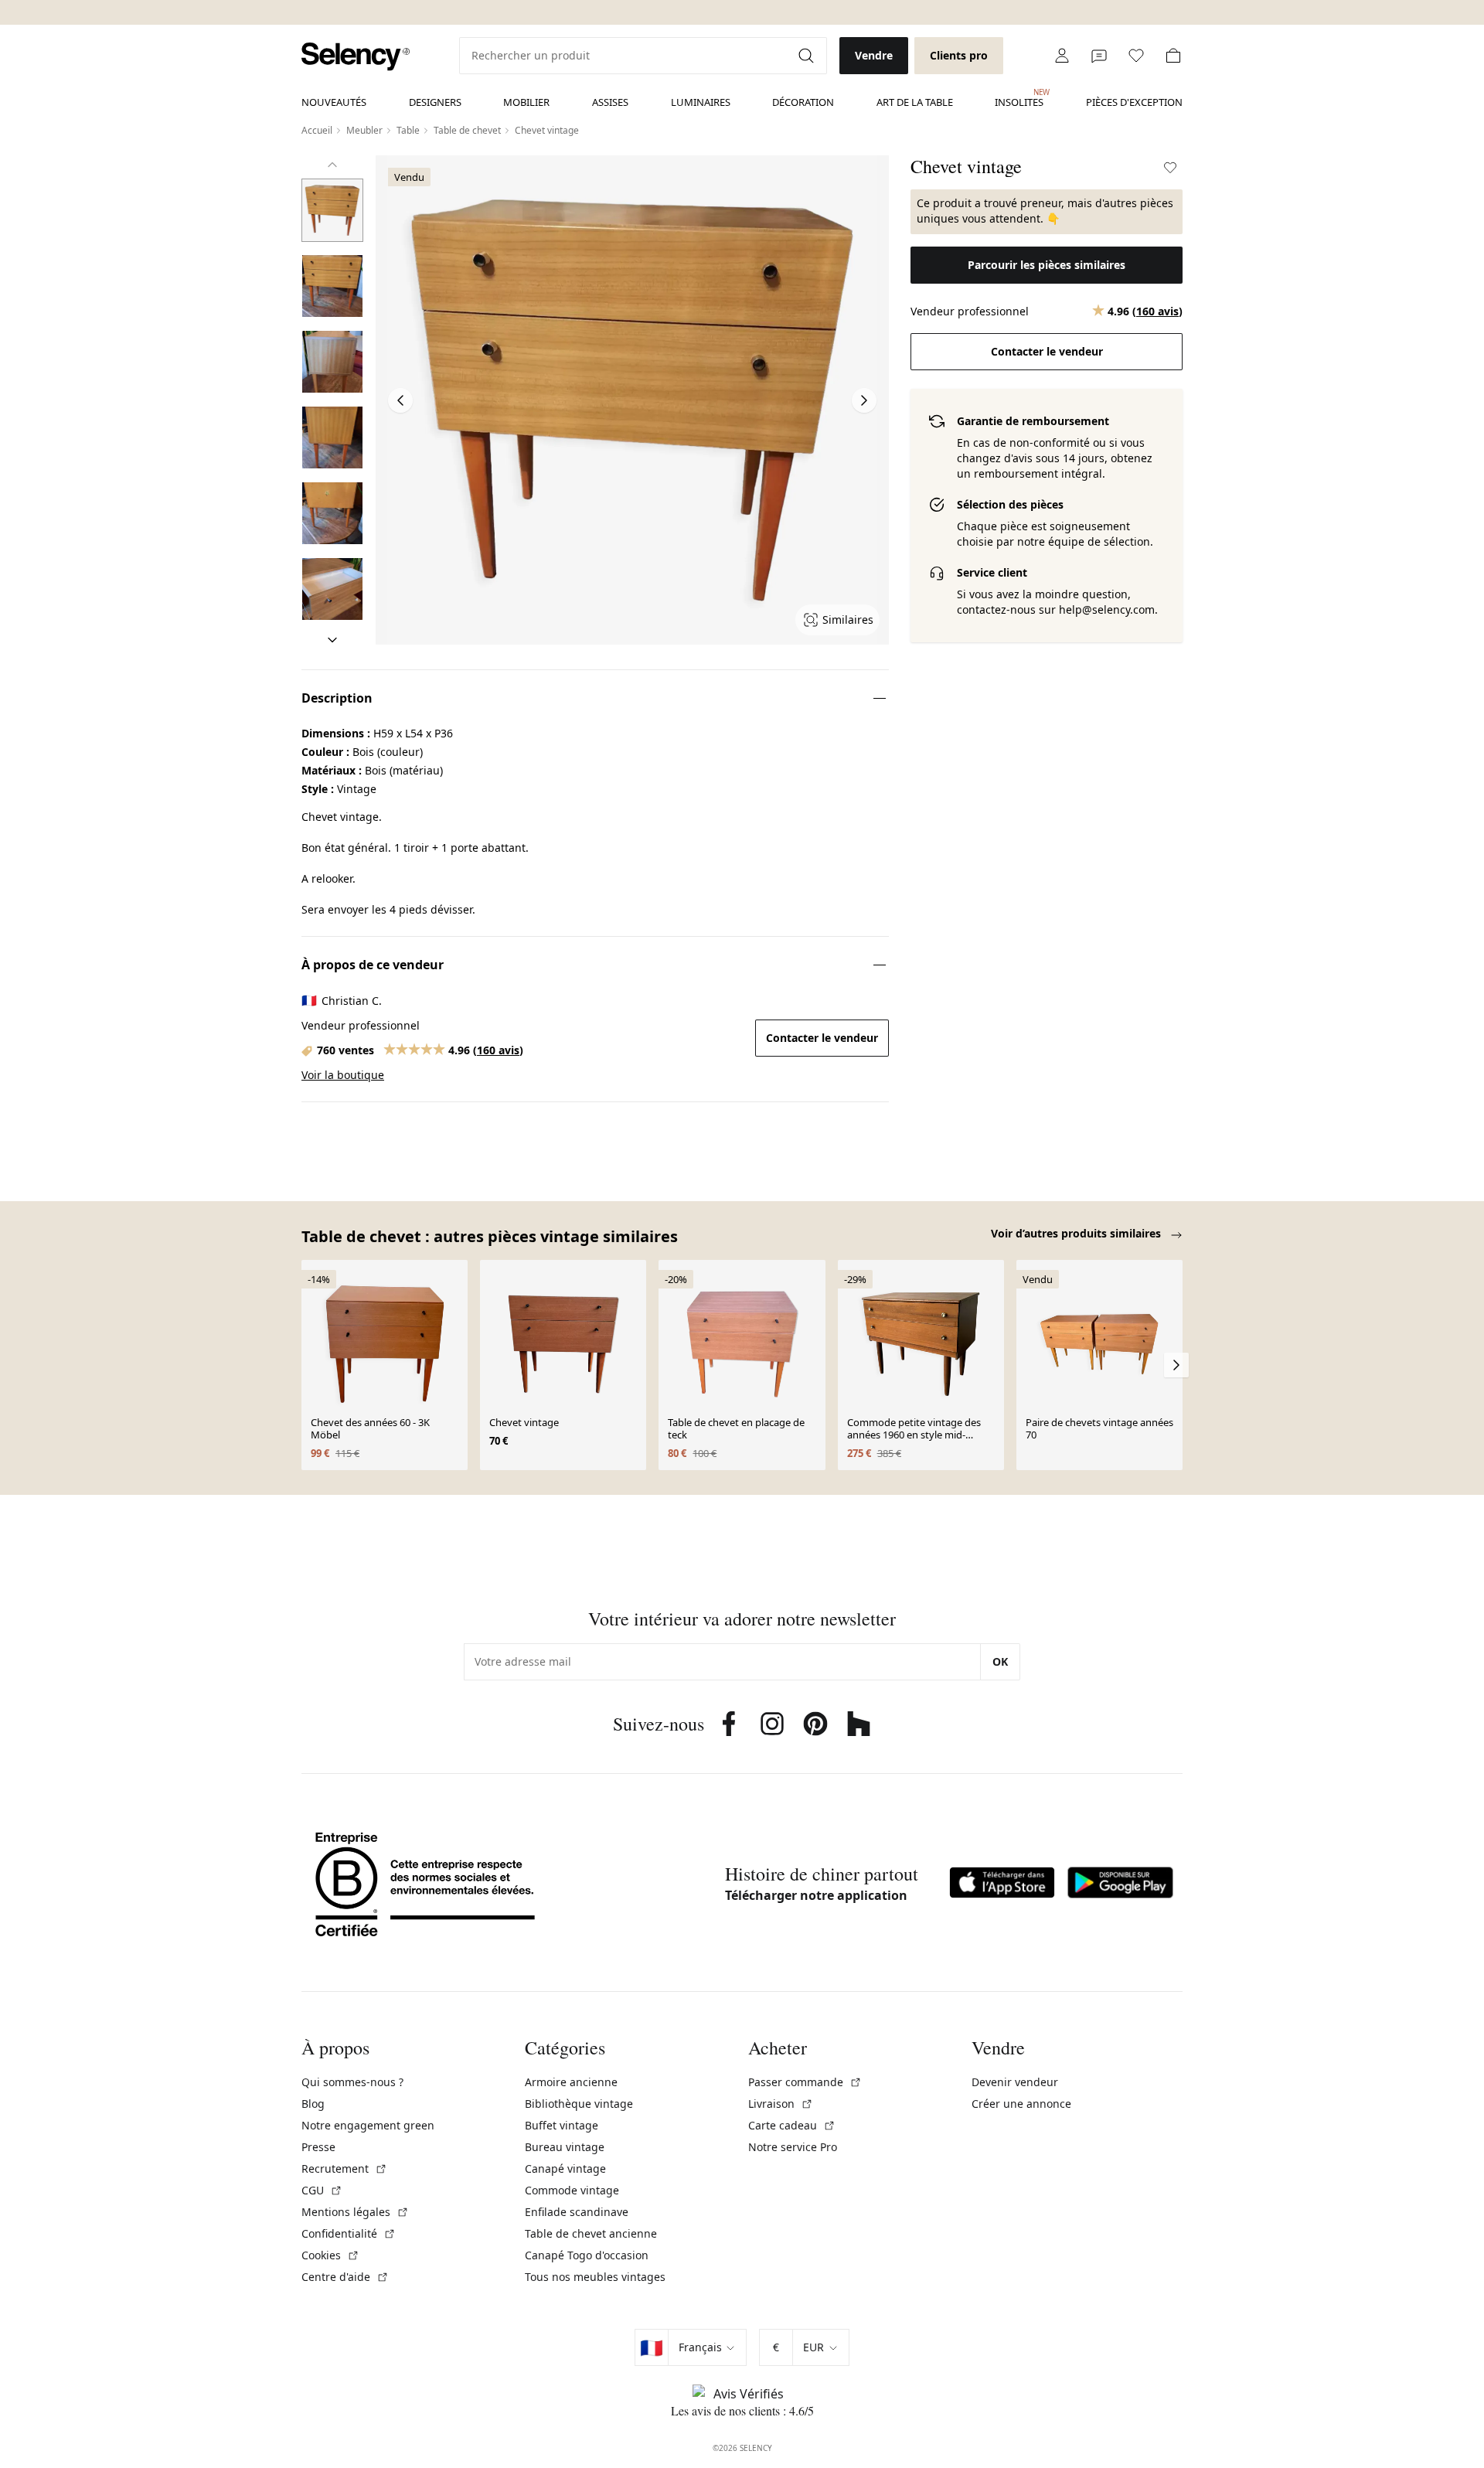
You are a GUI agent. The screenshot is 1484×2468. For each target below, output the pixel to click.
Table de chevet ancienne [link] (591, 2233)
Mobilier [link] (526, 102)
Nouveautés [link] (334, 102)
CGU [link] (322, 2190)
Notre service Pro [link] (793, 2147)
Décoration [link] (803, 102)
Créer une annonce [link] (1021, 2104)
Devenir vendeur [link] (1015, 2082)
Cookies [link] (330, 2255)
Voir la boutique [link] (343, 1075)
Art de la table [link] (915, 102)
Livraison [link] (781, 2104)
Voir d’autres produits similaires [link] (1077, 1233)
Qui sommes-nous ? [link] (352, 2082)
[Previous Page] (400, 400)
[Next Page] (864, 400)
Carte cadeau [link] (792, 2125)
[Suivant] (332, 640)
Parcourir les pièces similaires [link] (1047, 265)
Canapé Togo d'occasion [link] (587, 2255)
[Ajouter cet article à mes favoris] (1170, 168)
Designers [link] (435, 102)
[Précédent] (332, 165)
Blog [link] (313, 2104)
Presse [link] (318, 2147)
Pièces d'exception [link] (1134, 102)
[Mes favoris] (1136, 56)
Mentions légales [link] (355, 2212)
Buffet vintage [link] (562, 2125)
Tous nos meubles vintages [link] (595, 2277)
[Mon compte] (1062, 56)
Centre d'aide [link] (345, 2277)
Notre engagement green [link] (368, 2125)
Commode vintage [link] (572, 2190)
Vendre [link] (874, 55)
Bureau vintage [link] (565, 2147)
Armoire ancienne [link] (571, 2082)
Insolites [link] (1019, 98)
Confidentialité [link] (349, 2233)
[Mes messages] (1099, 56)
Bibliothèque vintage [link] (579, 2104)
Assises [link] (610, 102)
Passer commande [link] (805, 2082)
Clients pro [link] (959, 55)
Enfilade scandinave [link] (577, 2212)
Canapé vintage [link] (565, 2168)
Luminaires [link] (701, 102)
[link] (356, 57)
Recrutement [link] (344, 2168)
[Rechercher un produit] (808, 56)
